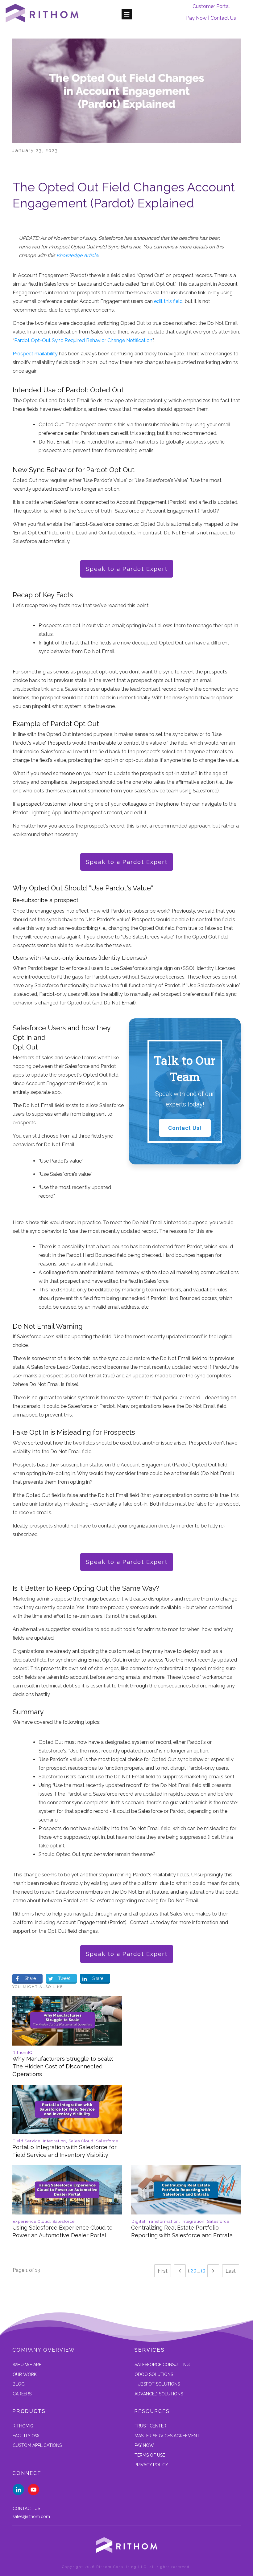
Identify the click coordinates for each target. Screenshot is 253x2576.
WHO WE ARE (27, 2365)
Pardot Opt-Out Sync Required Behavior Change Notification (83, 340)
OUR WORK (25, 2374)
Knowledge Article (77, 255)
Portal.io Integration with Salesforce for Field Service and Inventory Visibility (67, 2125)
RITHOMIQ (23, 2426)
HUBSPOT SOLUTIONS (157, 2384)
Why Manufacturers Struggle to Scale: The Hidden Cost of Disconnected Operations (67, 2040)
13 (203, 2271)
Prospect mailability (35, 354)
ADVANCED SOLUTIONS (159, 2394)
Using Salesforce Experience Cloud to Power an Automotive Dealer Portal (67, 2205)
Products (29, 2411)
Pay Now (196, 18)
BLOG (19, 2384)
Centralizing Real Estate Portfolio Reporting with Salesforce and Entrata (186, 2205)
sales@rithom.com (31, 2517)
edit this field (168, 301)
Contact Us (223, 18)
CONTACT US (26, 2509)
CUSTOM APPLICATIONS (37, 2445)
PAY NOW (144, 2445)
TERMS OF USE (150, 2455)
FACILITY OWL (27, 2436)
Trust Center (150, 2426)
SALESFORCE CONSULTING (162, 2365)
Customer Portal (211, 6)
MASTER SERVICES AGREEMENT (167, 2436)
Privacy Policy (151, 2465)
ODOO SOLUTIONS (154, 2374)
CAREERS (22, 2394)
